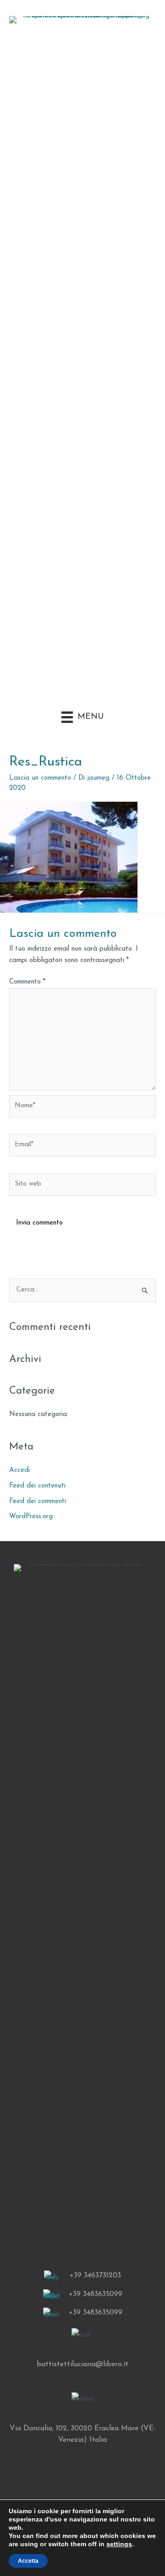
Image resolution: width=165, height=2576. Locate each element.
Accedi (19, 1470)
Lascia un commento (40, 778)
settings (119, 2544)
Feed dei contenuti (37, 1486)
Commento (27, 982)
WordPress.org (31, 1517)
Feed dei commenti (38, 1501)
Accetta (28, 2561)
